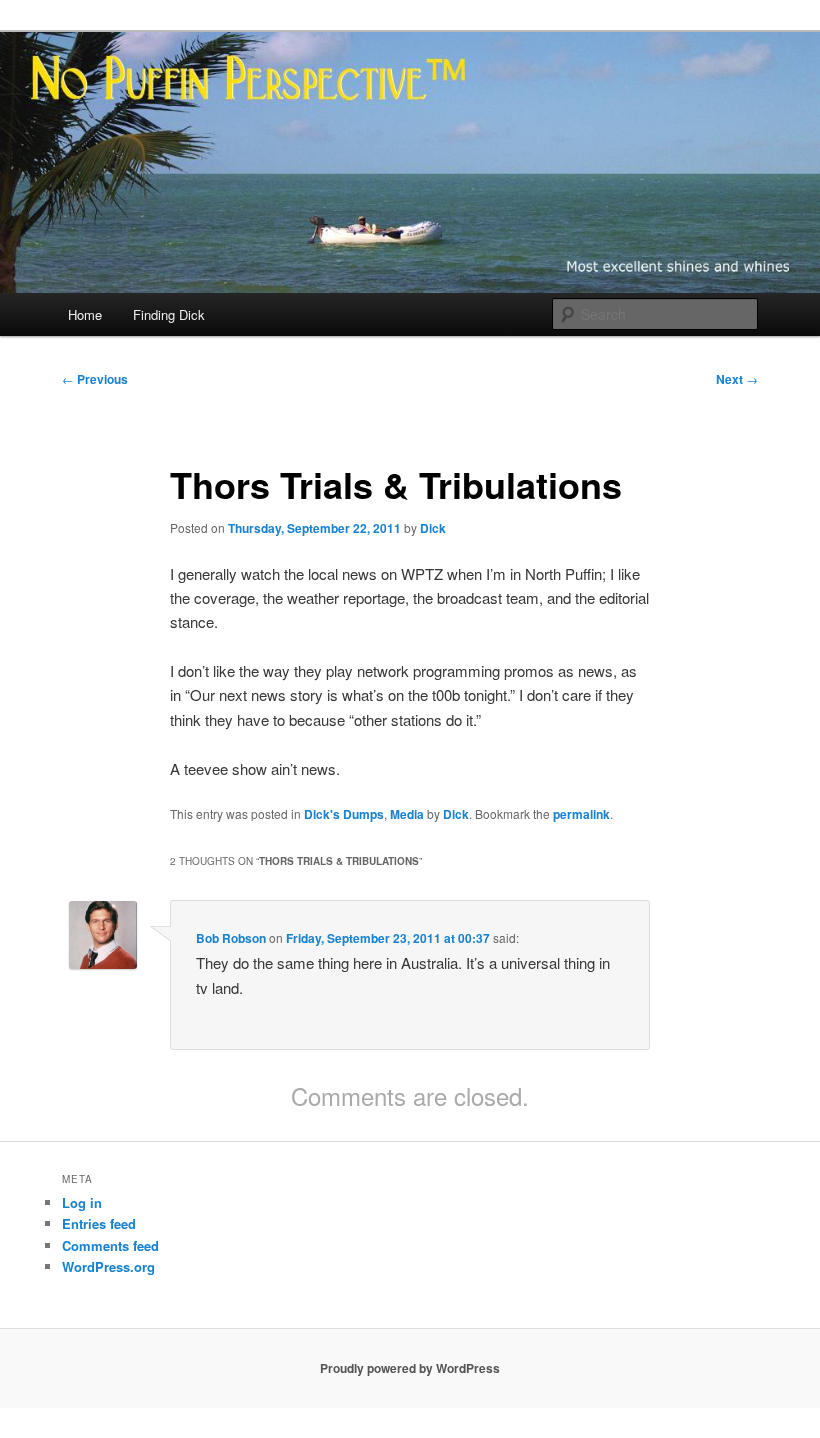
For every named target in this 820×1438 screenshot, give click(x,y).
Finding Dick (169, 314)
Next (737, 379)
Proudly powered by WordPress (410, 1368)
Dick (433, 528)
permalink (581, 814)
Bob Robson (231, 938)
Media (407, 814)
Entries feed (99, 1223)
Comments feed (110, 1245)
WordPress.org (108, 1266)
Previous (95, 379)
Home (85, 314)
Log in (82, 1202)
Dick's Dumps (344, 814)
